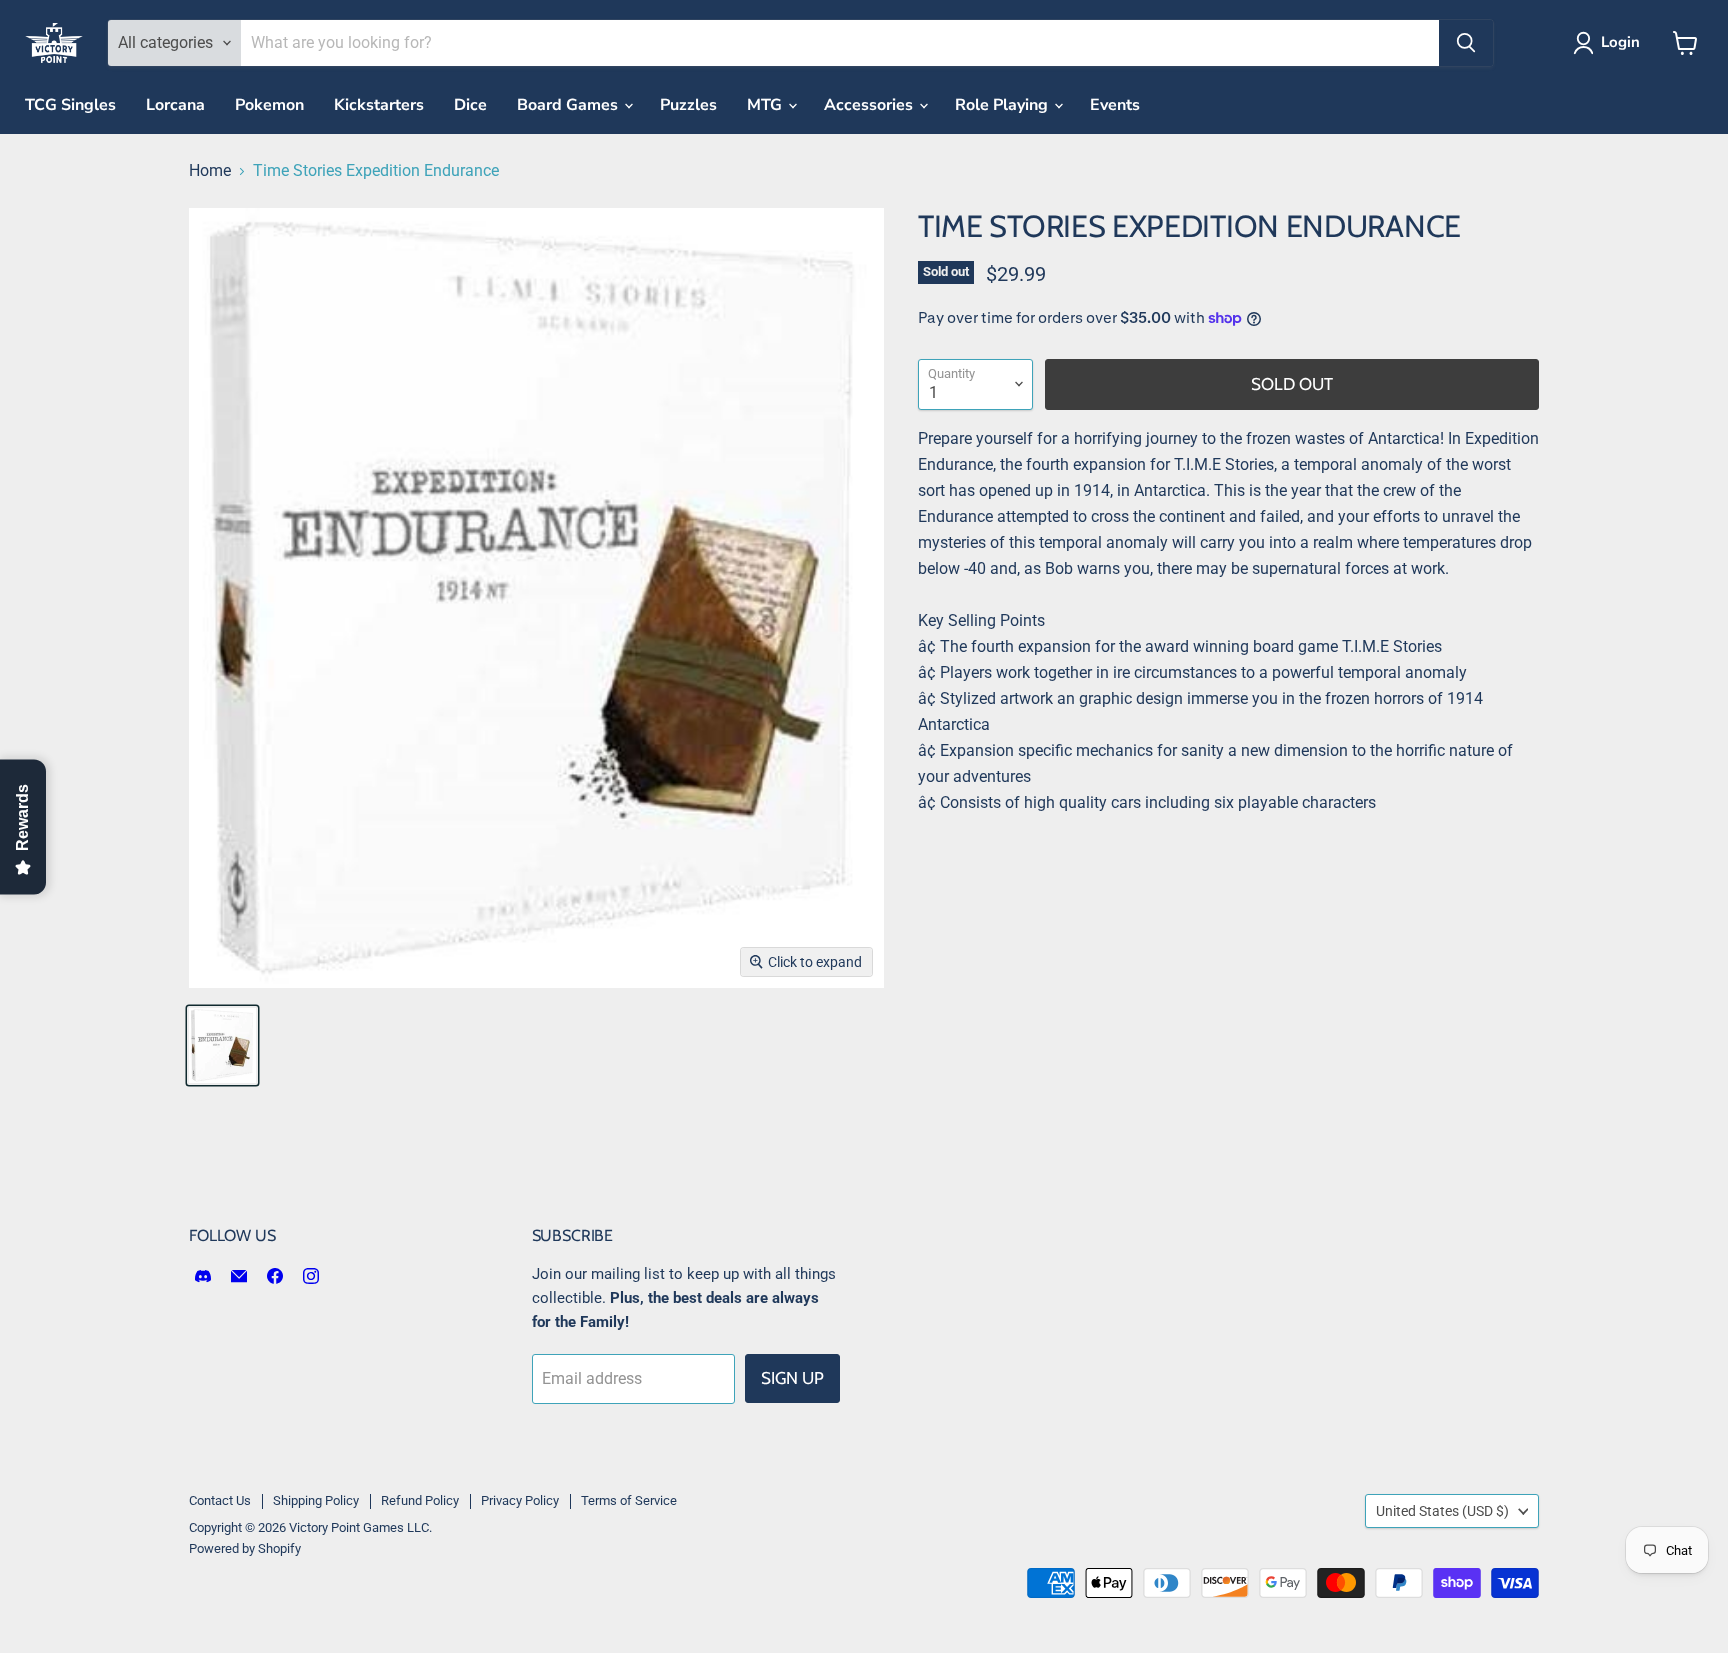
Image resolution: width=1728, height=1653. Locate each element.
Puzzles (688, 105)
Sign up (792, 1378)
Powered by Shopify (245, 1548)
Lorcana (175, 105)
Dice (470, 105)
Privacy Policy (520, 1500)
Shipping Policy (316, 1500)
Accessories (870, 105)
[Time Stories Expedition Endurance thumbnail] (222, 1045)
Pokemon (269, 105)
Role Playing (1003, 105)
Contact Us (220, 1500)
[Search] (1466, 43)
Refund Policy (420, 1500)
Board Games (569, 105)
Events (1115, 105)
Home (210, 171)
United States (1442, 1511)
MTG (766, 105)
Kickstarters (379, 105)
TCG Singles (70, 105)
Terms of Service (629, 1500)
